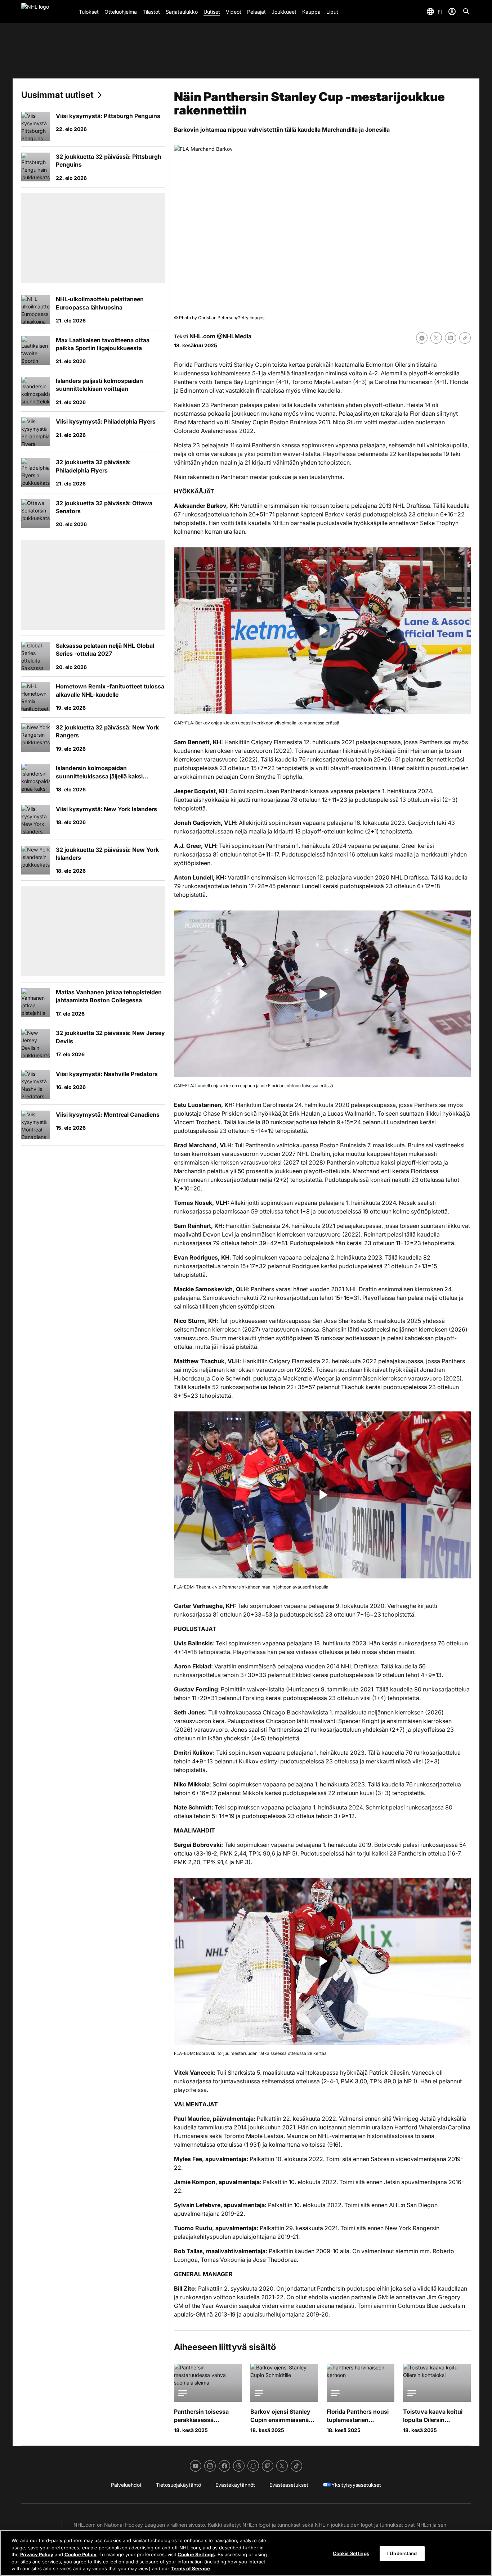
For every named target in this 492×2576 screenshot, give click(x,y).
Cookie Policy (80, 2554)
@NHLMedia (234, 336)
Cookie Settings (196, 2554)
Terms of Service (190, 2568)
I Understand (402, 2553)
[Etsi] (466, 12)
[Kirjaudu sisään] (452, 12)
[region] (246, 2553)
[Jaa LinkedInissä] (451, 338)
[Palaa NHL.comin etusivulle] (47, 12)
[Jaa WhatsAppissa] (422, 338)
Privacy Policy (37, 2554)
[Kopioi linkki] (465, 338)
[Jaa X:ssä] (436, 338)
